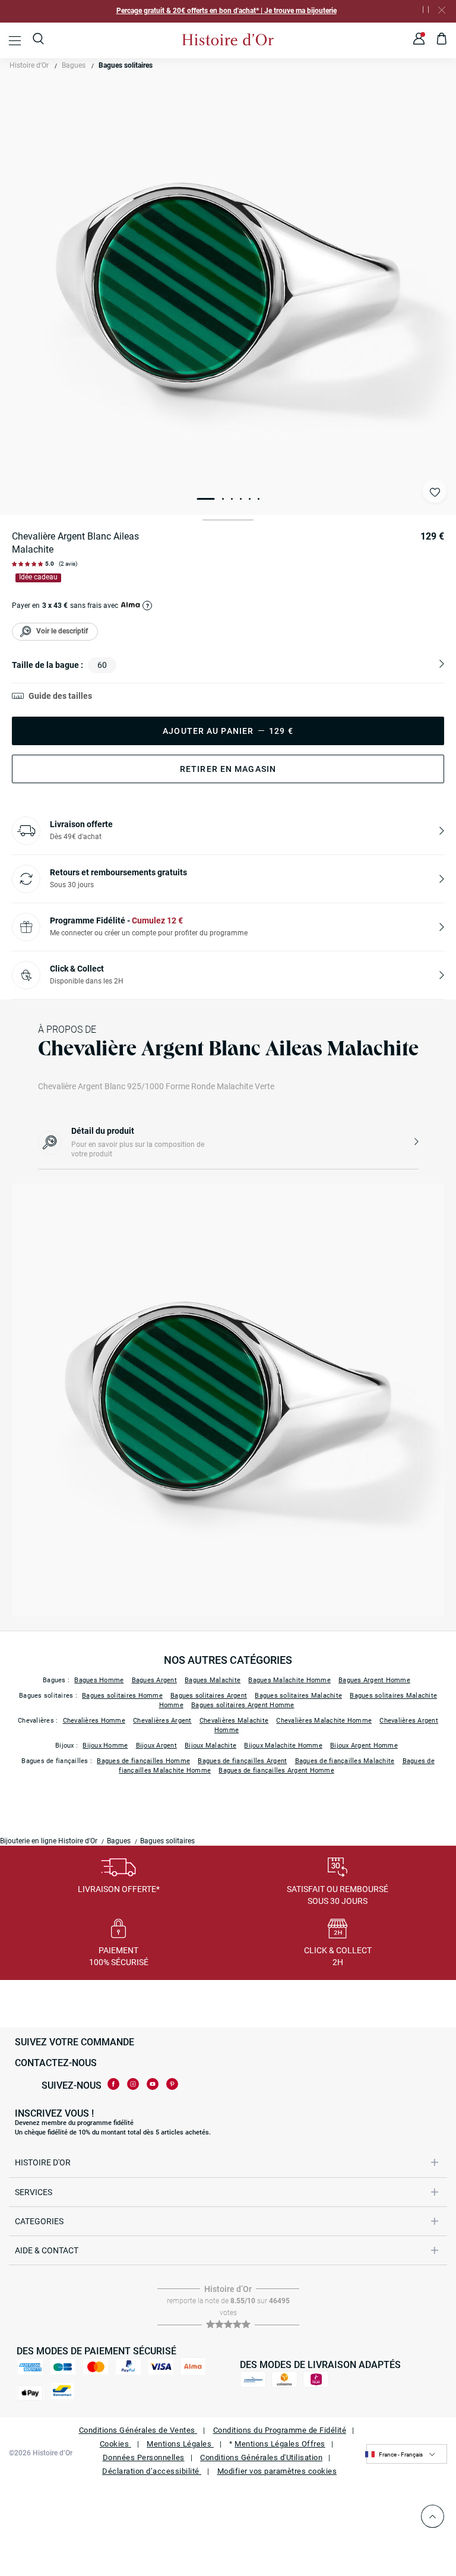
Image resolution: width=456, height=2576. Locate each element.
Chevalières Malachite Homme (324, 1721)
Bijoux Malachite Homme (283, 1746)
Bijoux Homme (105, 1746)
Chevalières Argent (162, 1721)
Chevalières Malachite (234, 1721)
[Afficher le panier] (442, 40)
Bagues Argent (154, 1680)
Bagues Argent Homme (374, 1680)
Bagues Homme (99, 1680)
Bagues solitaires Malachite (298, 1696)
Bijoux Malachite (210, 1746)
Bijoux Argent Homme (364, 1746)
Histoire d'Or (29, 65)
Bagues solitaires (126, 65)
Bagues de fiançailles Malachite (345, 1761)
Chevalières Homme (94, 1721)
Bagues (74, 65)
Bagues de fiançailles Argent (242, 1761)
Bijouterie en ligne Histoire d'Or (49, 1841)
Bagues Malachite (213, 1680)
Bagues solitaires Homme (122, 1696)
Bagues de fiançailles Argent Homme (276, 1771)
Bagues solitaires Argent (209, 1696)
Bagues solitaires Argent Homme (243, 1705)
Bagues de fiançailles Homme (143, 1761)
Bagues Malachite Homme (289, 1680)
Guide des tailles (60, 696)
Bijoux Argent (156, 1746)
